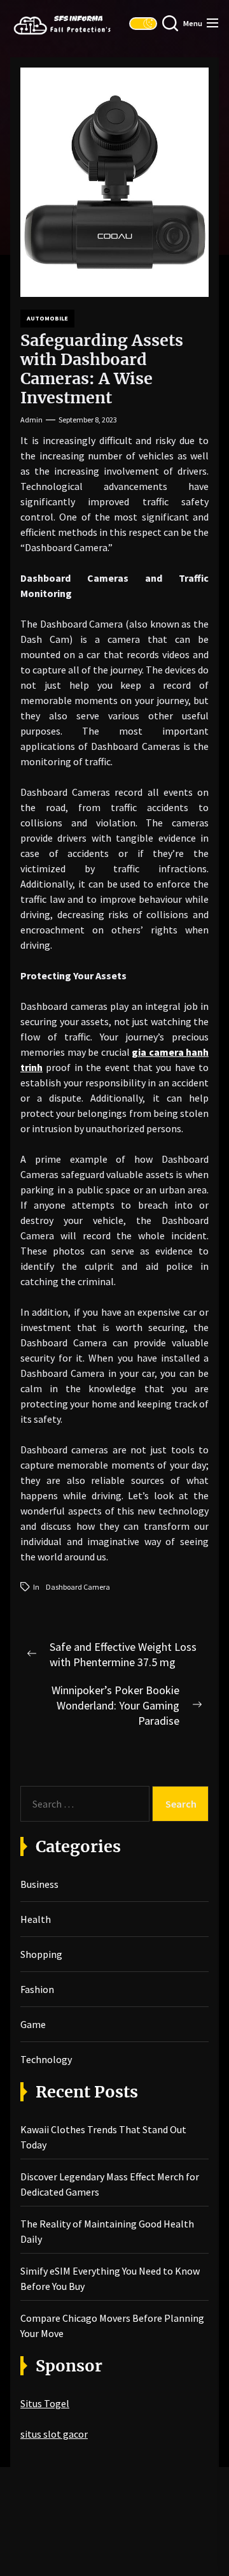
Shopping (41, 1954)
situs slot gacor (54, 2434)
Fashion (37, 1989)
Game (33, 2024)
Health (36, 1919)
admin (31, 420)
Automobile (47, 318)
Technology (46, 2059)
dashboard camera (78, 1587)
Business (39, 1884)
